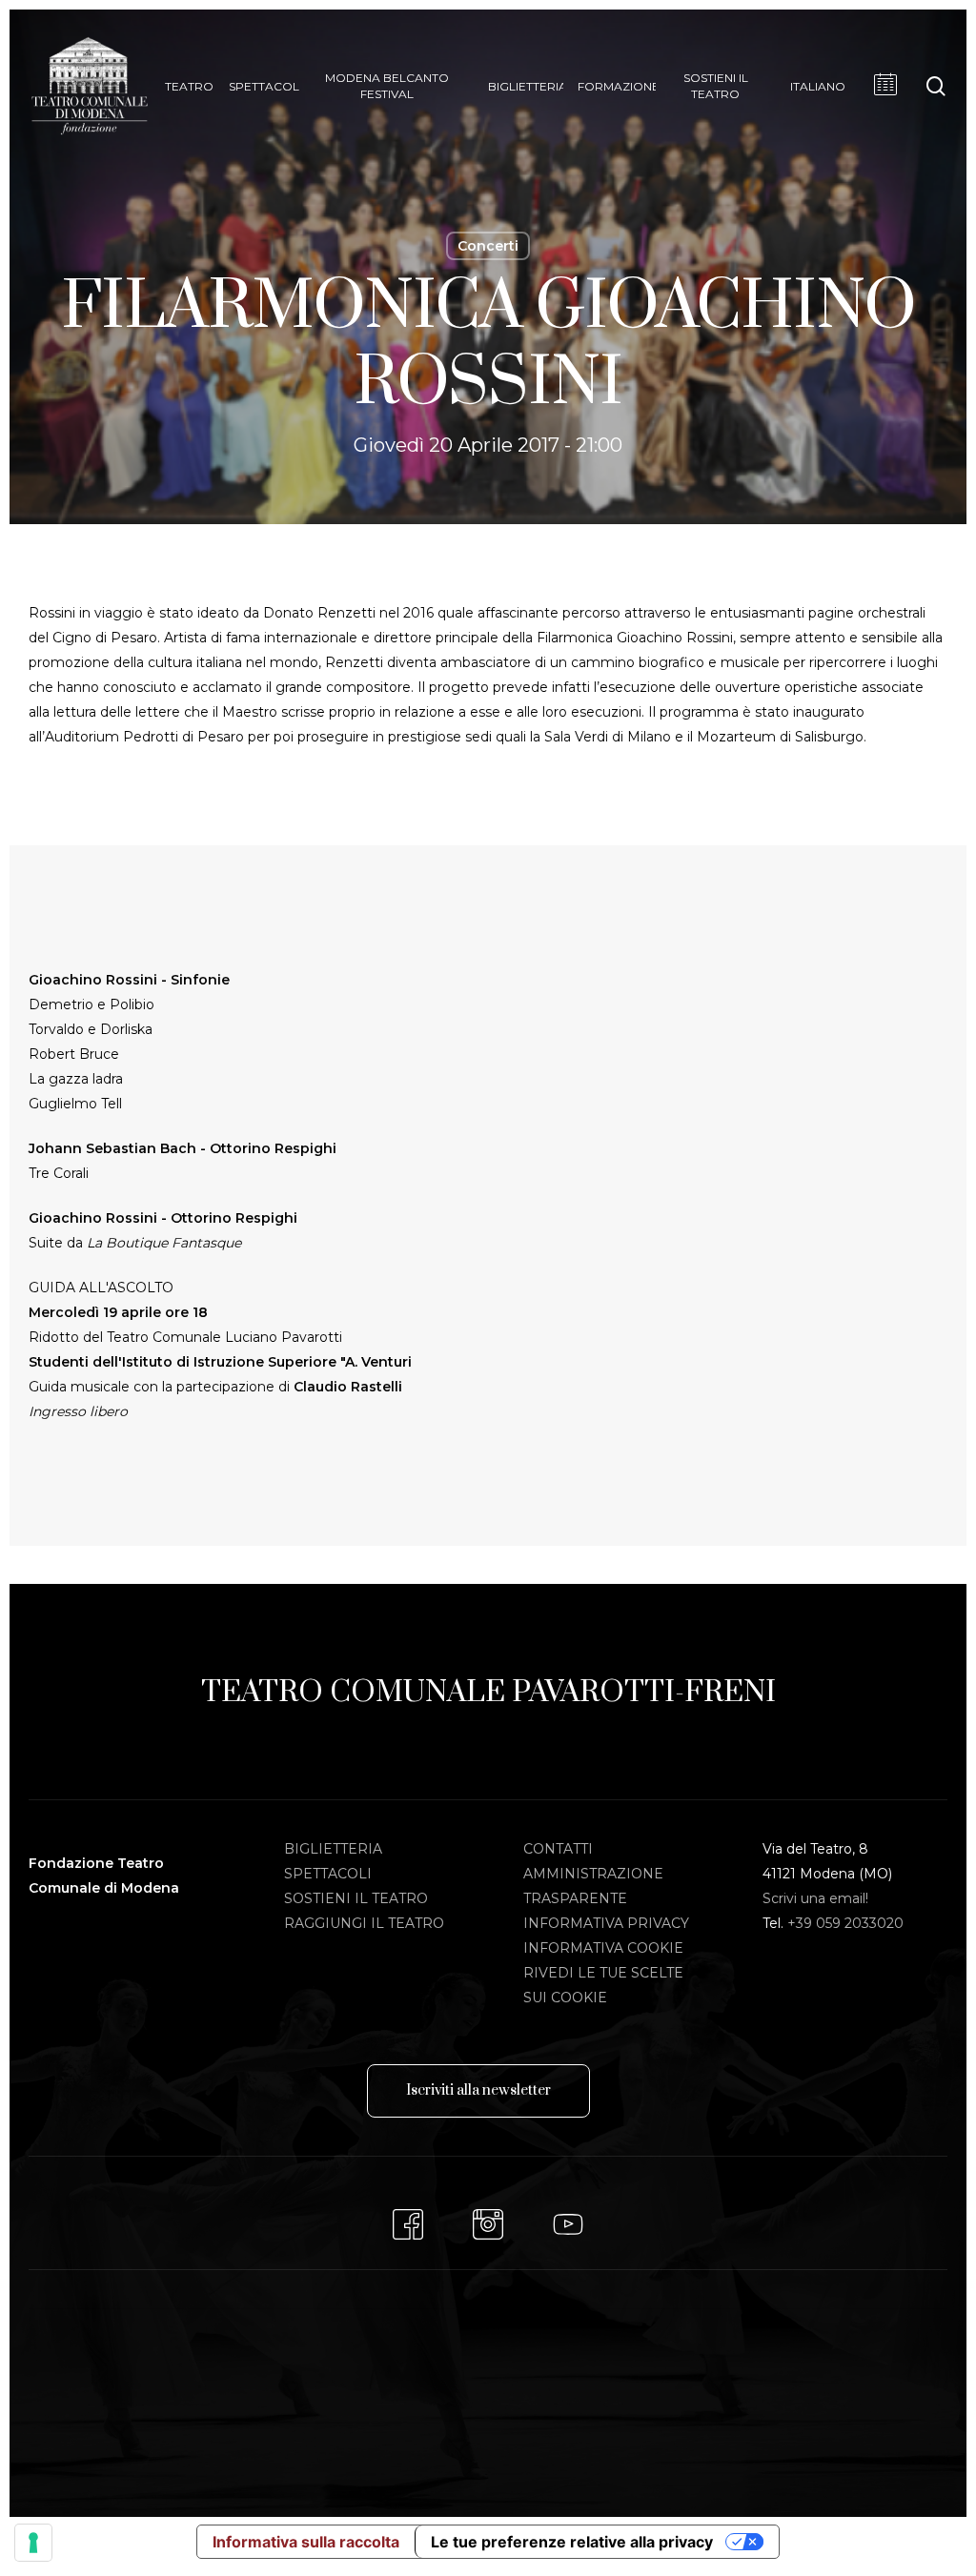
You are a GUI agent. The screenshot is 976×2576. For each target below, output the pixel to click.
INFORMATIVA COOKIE (603, 1948)
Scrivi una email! (815, 1898)
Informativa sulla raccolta (306, 2542)
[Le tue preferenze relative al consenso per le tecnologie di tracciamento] (33, 2543)
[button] (478, 2091)
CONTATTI (558, 1849)
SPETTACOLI (328, 1874)
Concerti (488, 246)
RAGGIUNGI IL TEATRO (364, 1923)
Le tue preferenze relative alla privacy (572, 2542)
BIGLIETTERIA (333, 1849)
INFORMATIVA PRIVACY (606, 1923)
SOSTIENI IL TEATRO (356, 1898)
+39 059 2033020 (845, 1923)
